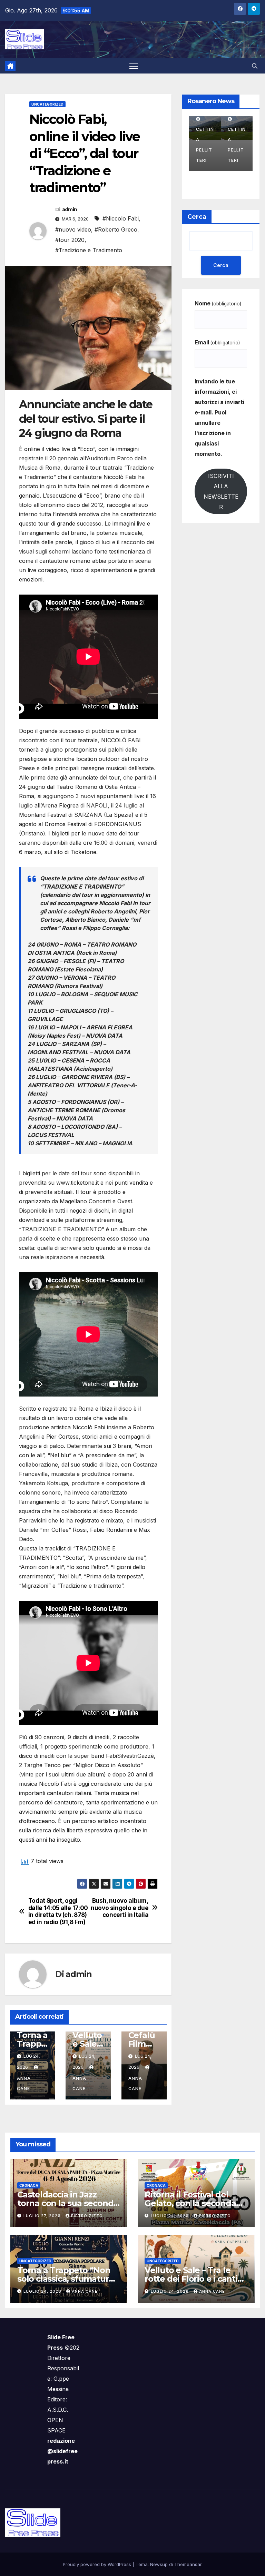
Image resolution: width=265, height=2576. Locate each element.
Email (217, 342)
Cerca (197, 217)
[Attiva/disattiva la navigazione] (134, 66)
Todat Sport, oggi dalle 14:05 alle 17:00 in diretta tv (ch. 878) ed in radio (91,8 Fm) (58, 1911)
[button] (255, 66)
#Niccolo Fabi (121, 218)
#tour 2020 (70, 240)
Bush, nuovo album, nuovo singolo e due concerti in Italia (120, 1908)
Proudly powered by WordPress (98, 2564)
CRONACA (29, 2185)
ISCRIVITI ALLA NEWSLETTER (221, 491)
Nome (218, 303)
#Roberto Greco (116, 229)
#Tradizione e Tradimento (89, 250)
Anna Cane (24, 2083)
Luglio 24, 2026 (170, 2216)
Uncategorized (47, 104)
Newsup (159, 2564)
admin (70, 209)
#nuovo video (73, 229)
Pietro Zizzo (87, 2216)
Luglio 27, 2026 (43, 2216)
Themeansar (188, 2564)
